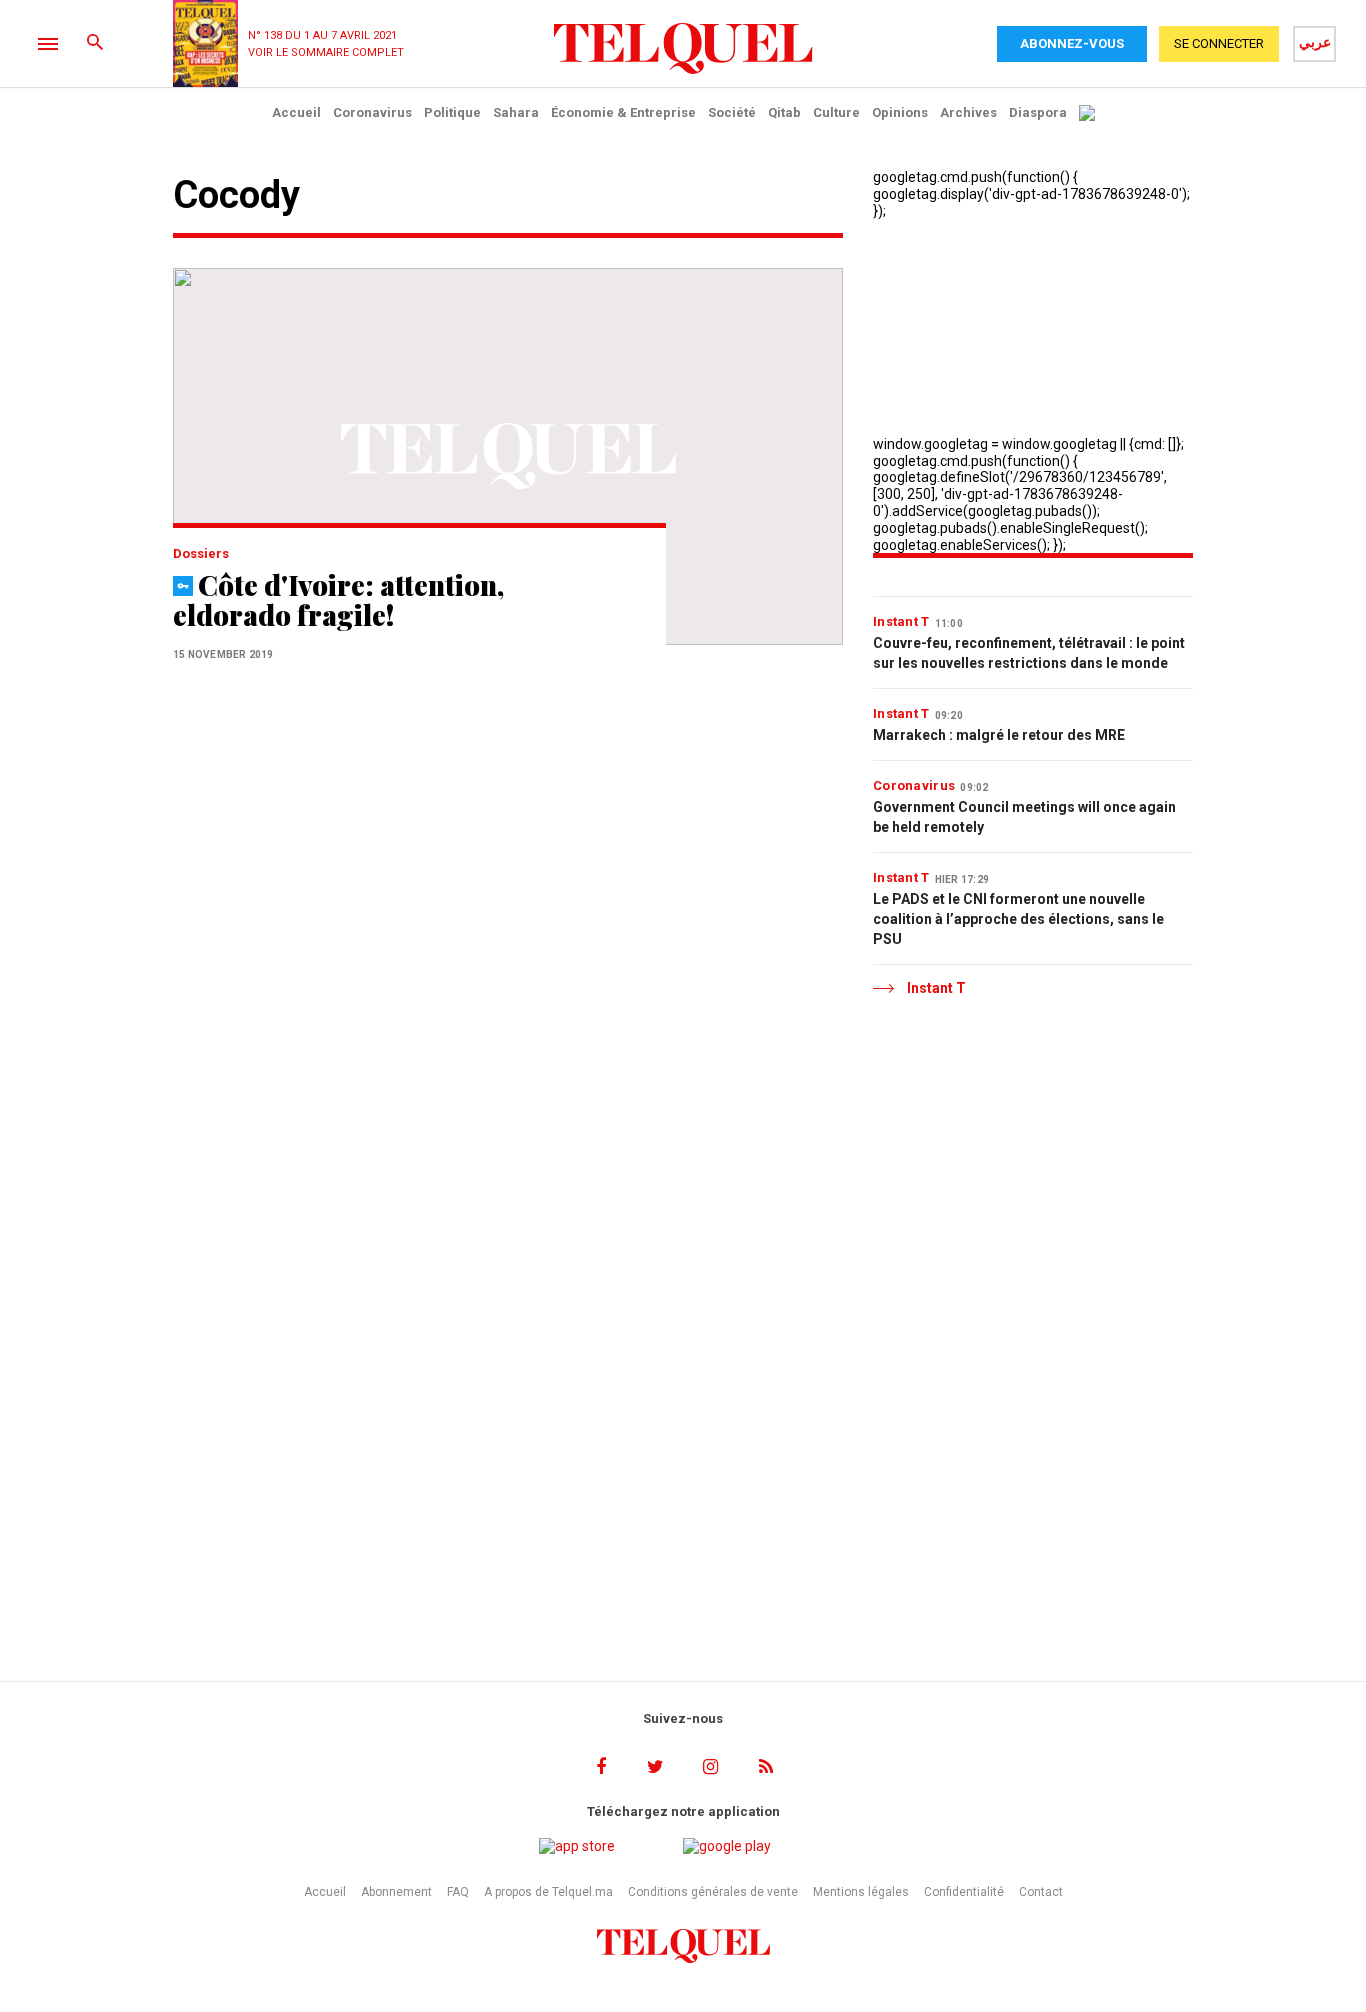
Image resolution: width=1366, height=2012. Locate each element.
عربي (1315, 42)
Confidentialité (964, 1892)
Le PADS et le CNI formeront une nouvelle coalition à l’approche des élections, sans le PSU (1018, 919)
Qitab (784, 112)
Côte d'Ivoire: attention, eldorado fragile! (338, 599)
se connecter (1219, 43)
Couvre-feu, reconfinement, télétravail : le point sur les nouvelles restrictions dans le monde (1029, 653)
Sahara (516, 112)
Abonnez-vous (1072, 43)
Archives (968, 112)
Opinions (900, 112)
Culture (836, 112)
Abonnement (396, 1892)
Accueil (296, 112)
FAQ (458, 1892)
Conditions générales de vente (713, 1892)
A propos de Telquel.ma (548, 1892)
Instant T (901, 621)
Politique (452, 112)
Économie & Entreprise (623, 112)
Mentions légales (861, 1892)
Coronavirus (372, 112)
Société (732, 112)
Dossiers (201, 553)
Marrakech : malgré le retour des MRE (999, 735)
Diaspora (1038, 112)
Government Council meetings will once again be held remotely (1024, 817)
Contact (1041, 1892)
